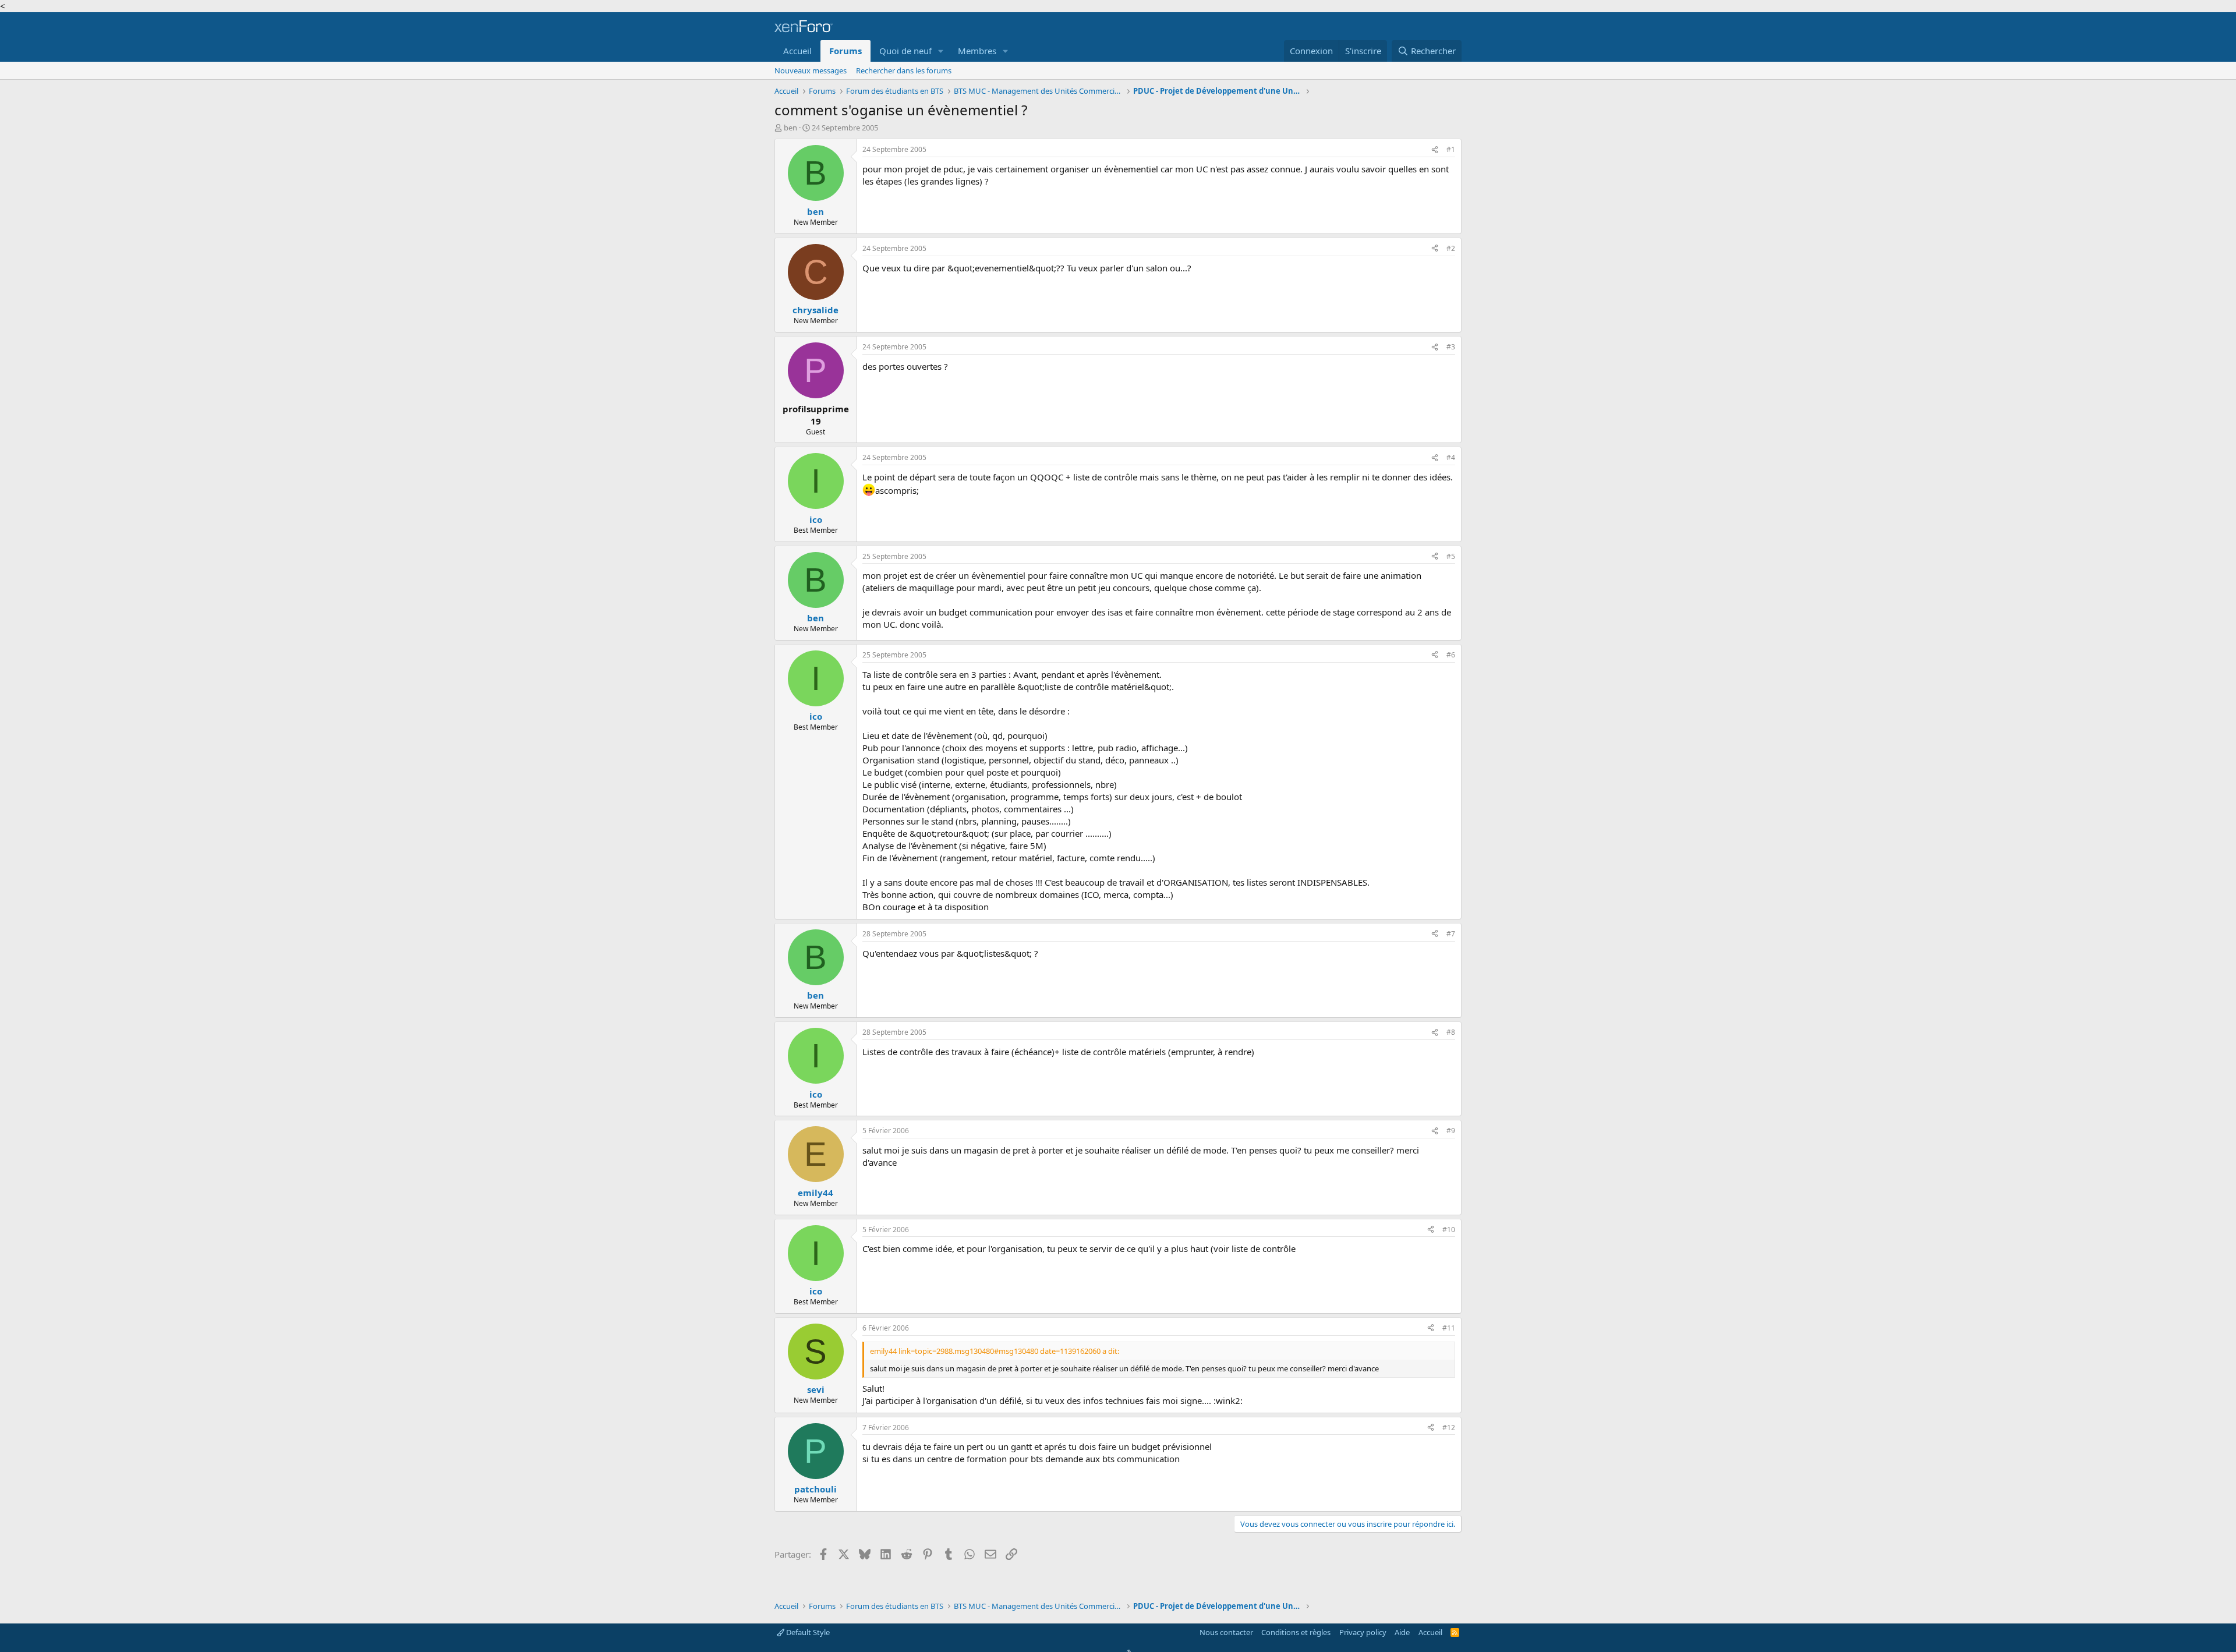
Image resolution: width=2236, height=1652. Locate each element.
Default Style (807, 1632)
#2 (1451, 248)
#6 (1451, 655)
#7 (1451, 934)
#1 (1451, 149)
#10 (1449, 1230)
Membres (977, 51)
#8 (1451, 1032)
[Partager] (1435, 150)
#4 (1451, 457)
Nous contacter (1226, 1632)
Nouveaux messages (811, 70)
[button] (941, 51)
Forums (845, 51)
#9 (1451, 1131)
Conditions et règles (1296, 1632)
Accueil (797, 51)
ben (790, 128)
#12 (1449, 1428)
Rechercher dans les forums (904, 70)
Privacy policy (1363, 1632)
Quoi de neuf (905, 51)
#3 (1451, 347)
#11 (1449, 1328)
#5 (1451, 556)
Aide (1402, 1632)
